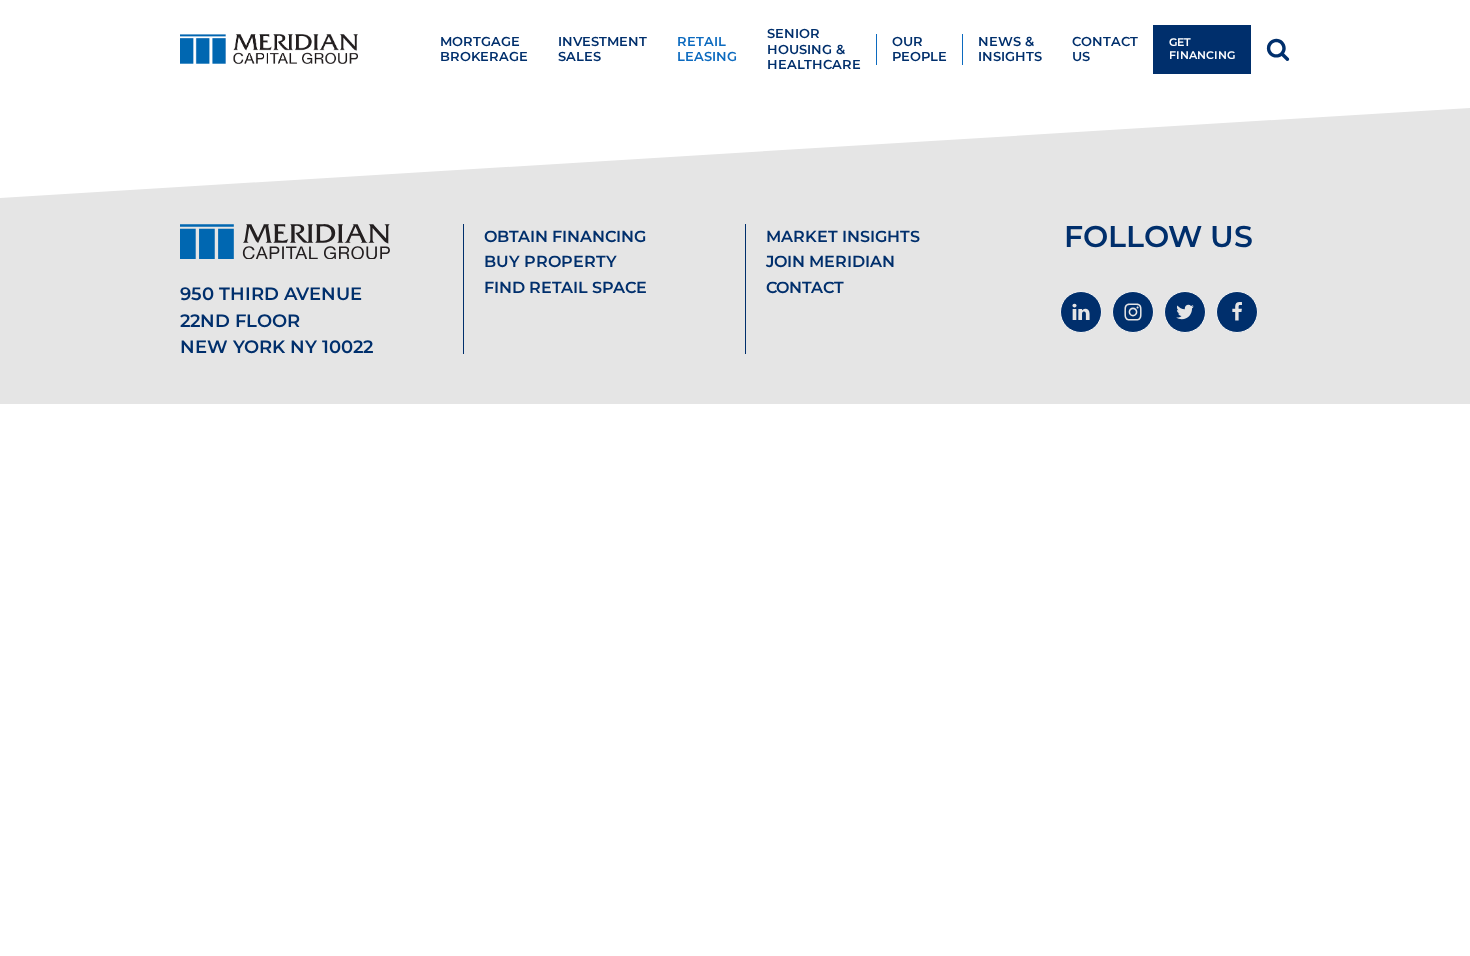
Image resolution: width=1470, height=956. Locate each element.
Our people (919, 49)
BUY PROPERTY (550, 261)
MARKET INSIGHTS (843, 236)
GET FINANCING (1202, 48)
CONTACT (805, 287)
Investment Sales (602, 49)
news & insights (1010, 49)
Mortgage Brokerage (484, 49)
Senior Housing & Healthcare (814, 49)
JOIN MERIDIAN (830, 261)
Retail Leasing (707, 49)
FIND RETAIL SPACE (565, 287)
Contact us (1105, 49)
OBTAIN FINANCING (565, 236)
